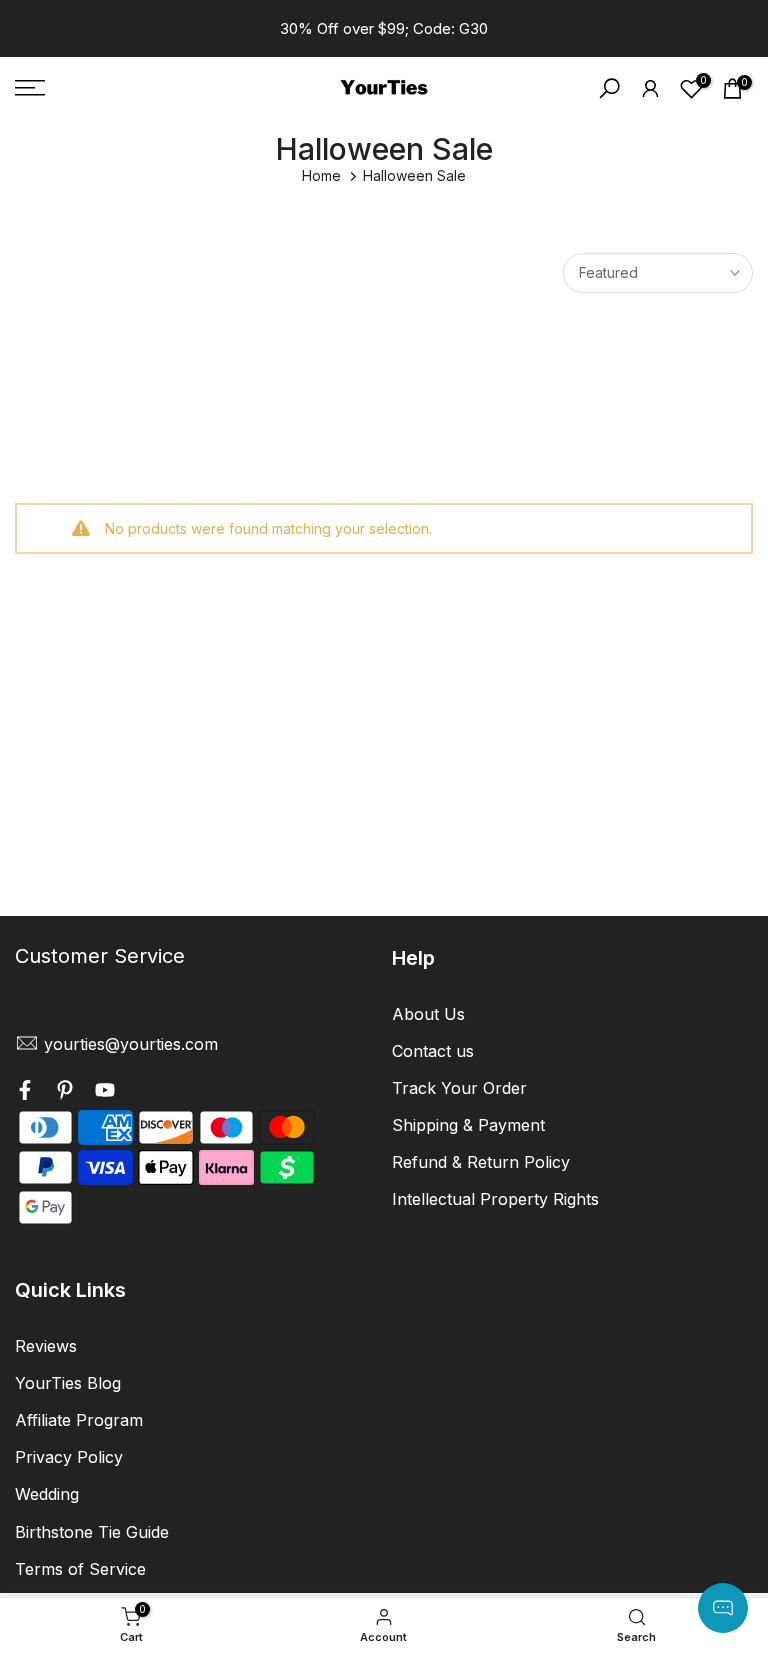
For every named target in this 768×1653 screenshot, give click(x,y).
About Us (428, 1014)
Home (321, 175)
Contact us (433, 1051)
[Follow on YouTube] (105, 1093)
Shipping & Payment (468, 1125)
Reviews (46, 1346)
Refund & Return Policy (481, 1162)
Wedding (47, 1494)
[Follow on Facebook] (25, 1093)
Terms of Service (80, 1569)
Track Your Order (459, 1088)
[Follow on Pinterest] (65, 1093)
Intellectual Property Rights (495, 1199)
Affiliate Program (79, 1420)
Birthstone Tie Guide (92, 1532)
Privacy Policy (69, 1457)
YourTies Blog (68, 1383)
